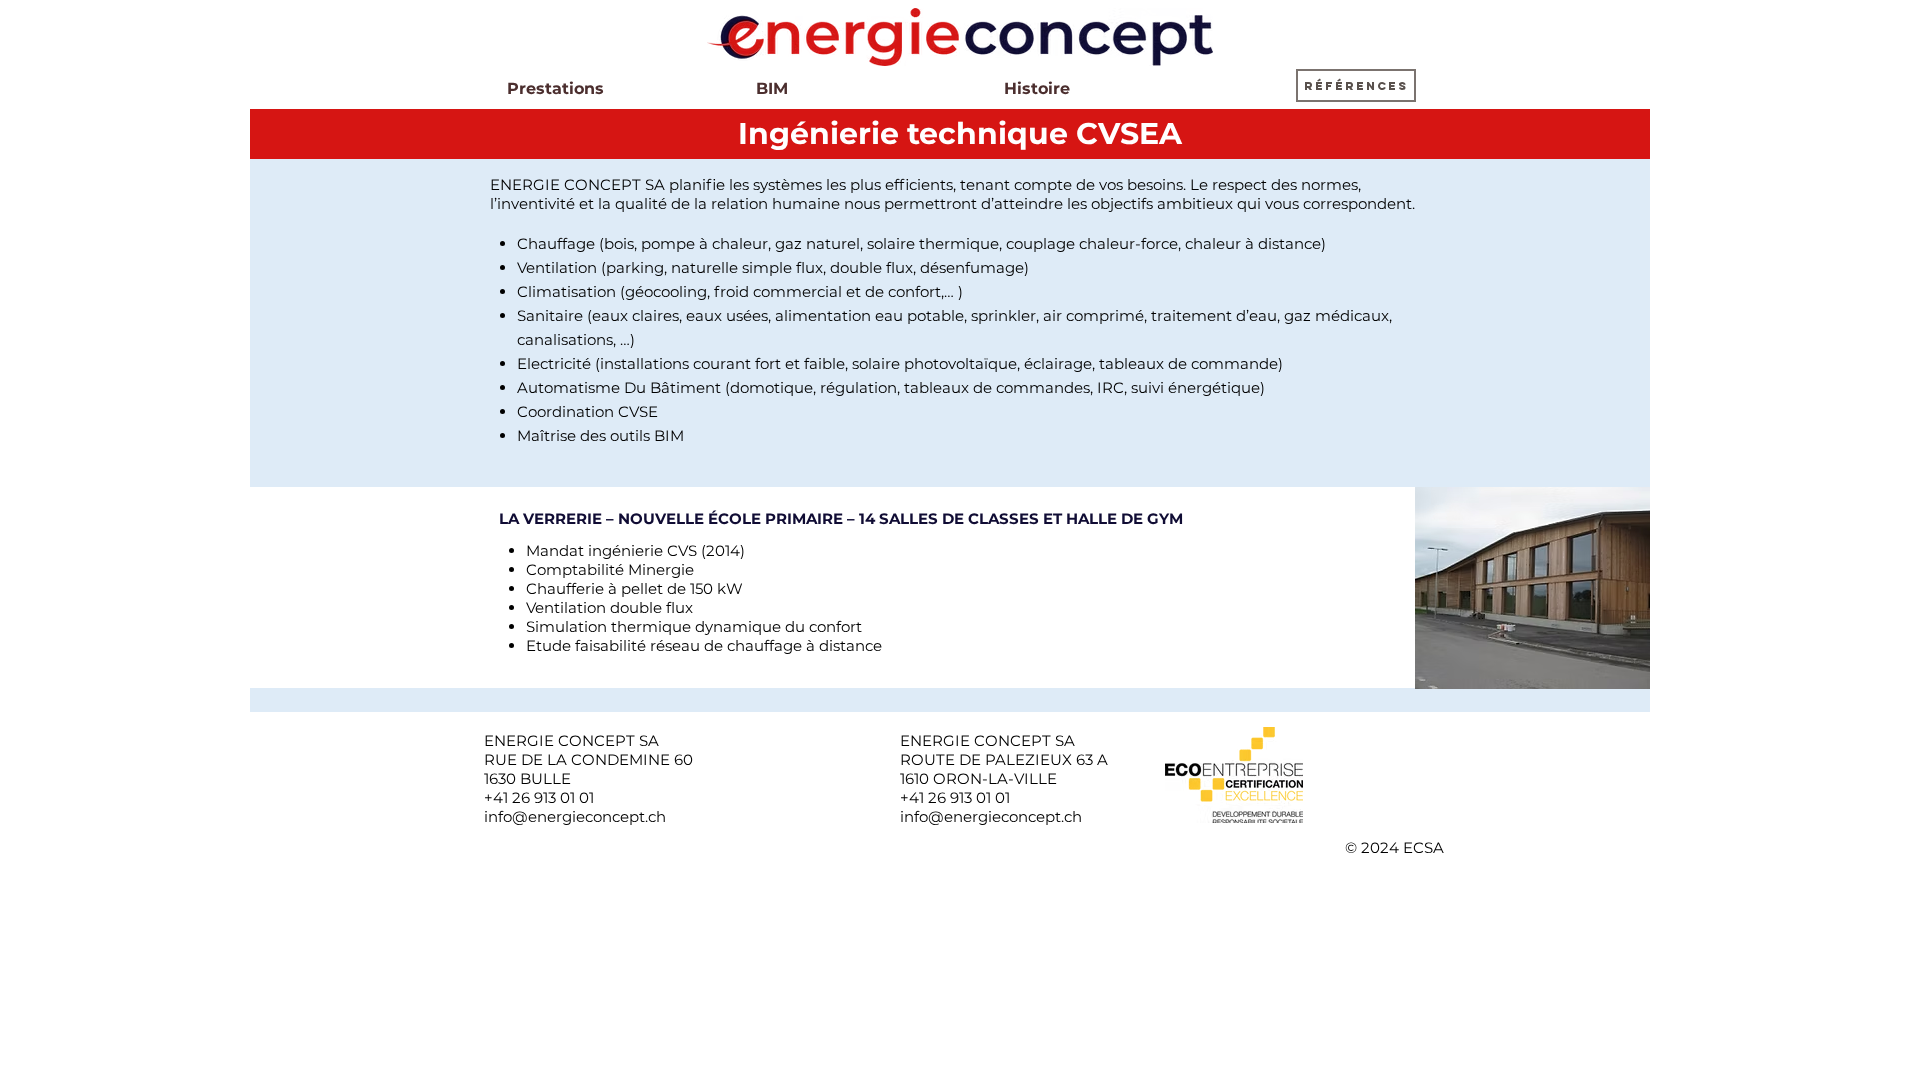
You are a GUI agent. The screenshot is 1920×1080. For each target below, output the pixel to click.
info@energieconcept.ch (575, 816)
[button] (1356, 85)
